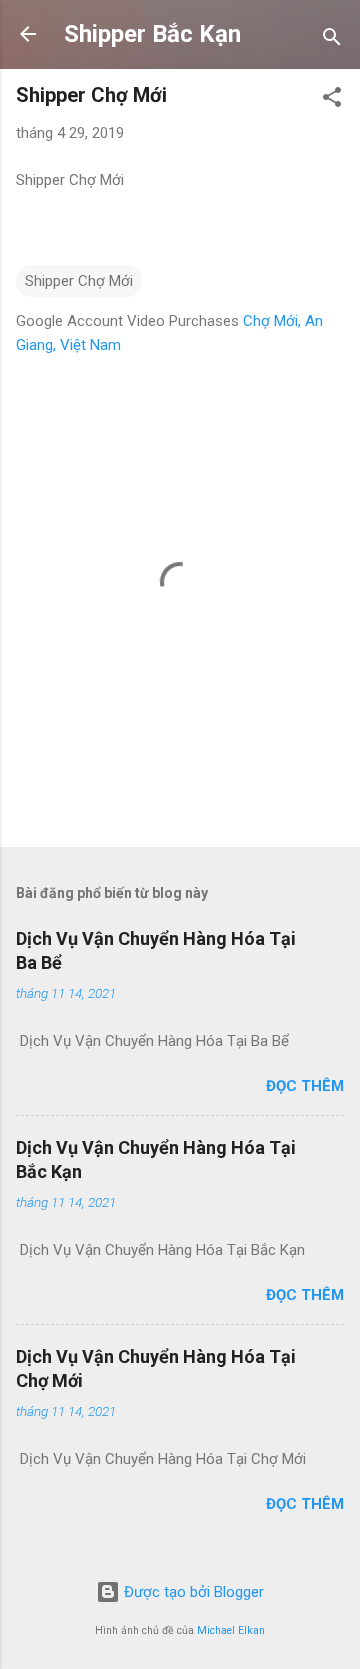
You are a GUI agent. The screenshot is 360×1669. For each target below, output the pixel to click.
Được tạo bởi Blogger (192, 1592)
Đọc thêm (305, 1086)
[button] (332, 100)
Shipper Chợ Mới (79, 281)
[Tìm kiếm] (332, 40)
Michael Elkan (231, 1630)
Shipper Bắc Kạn (152, 34)
